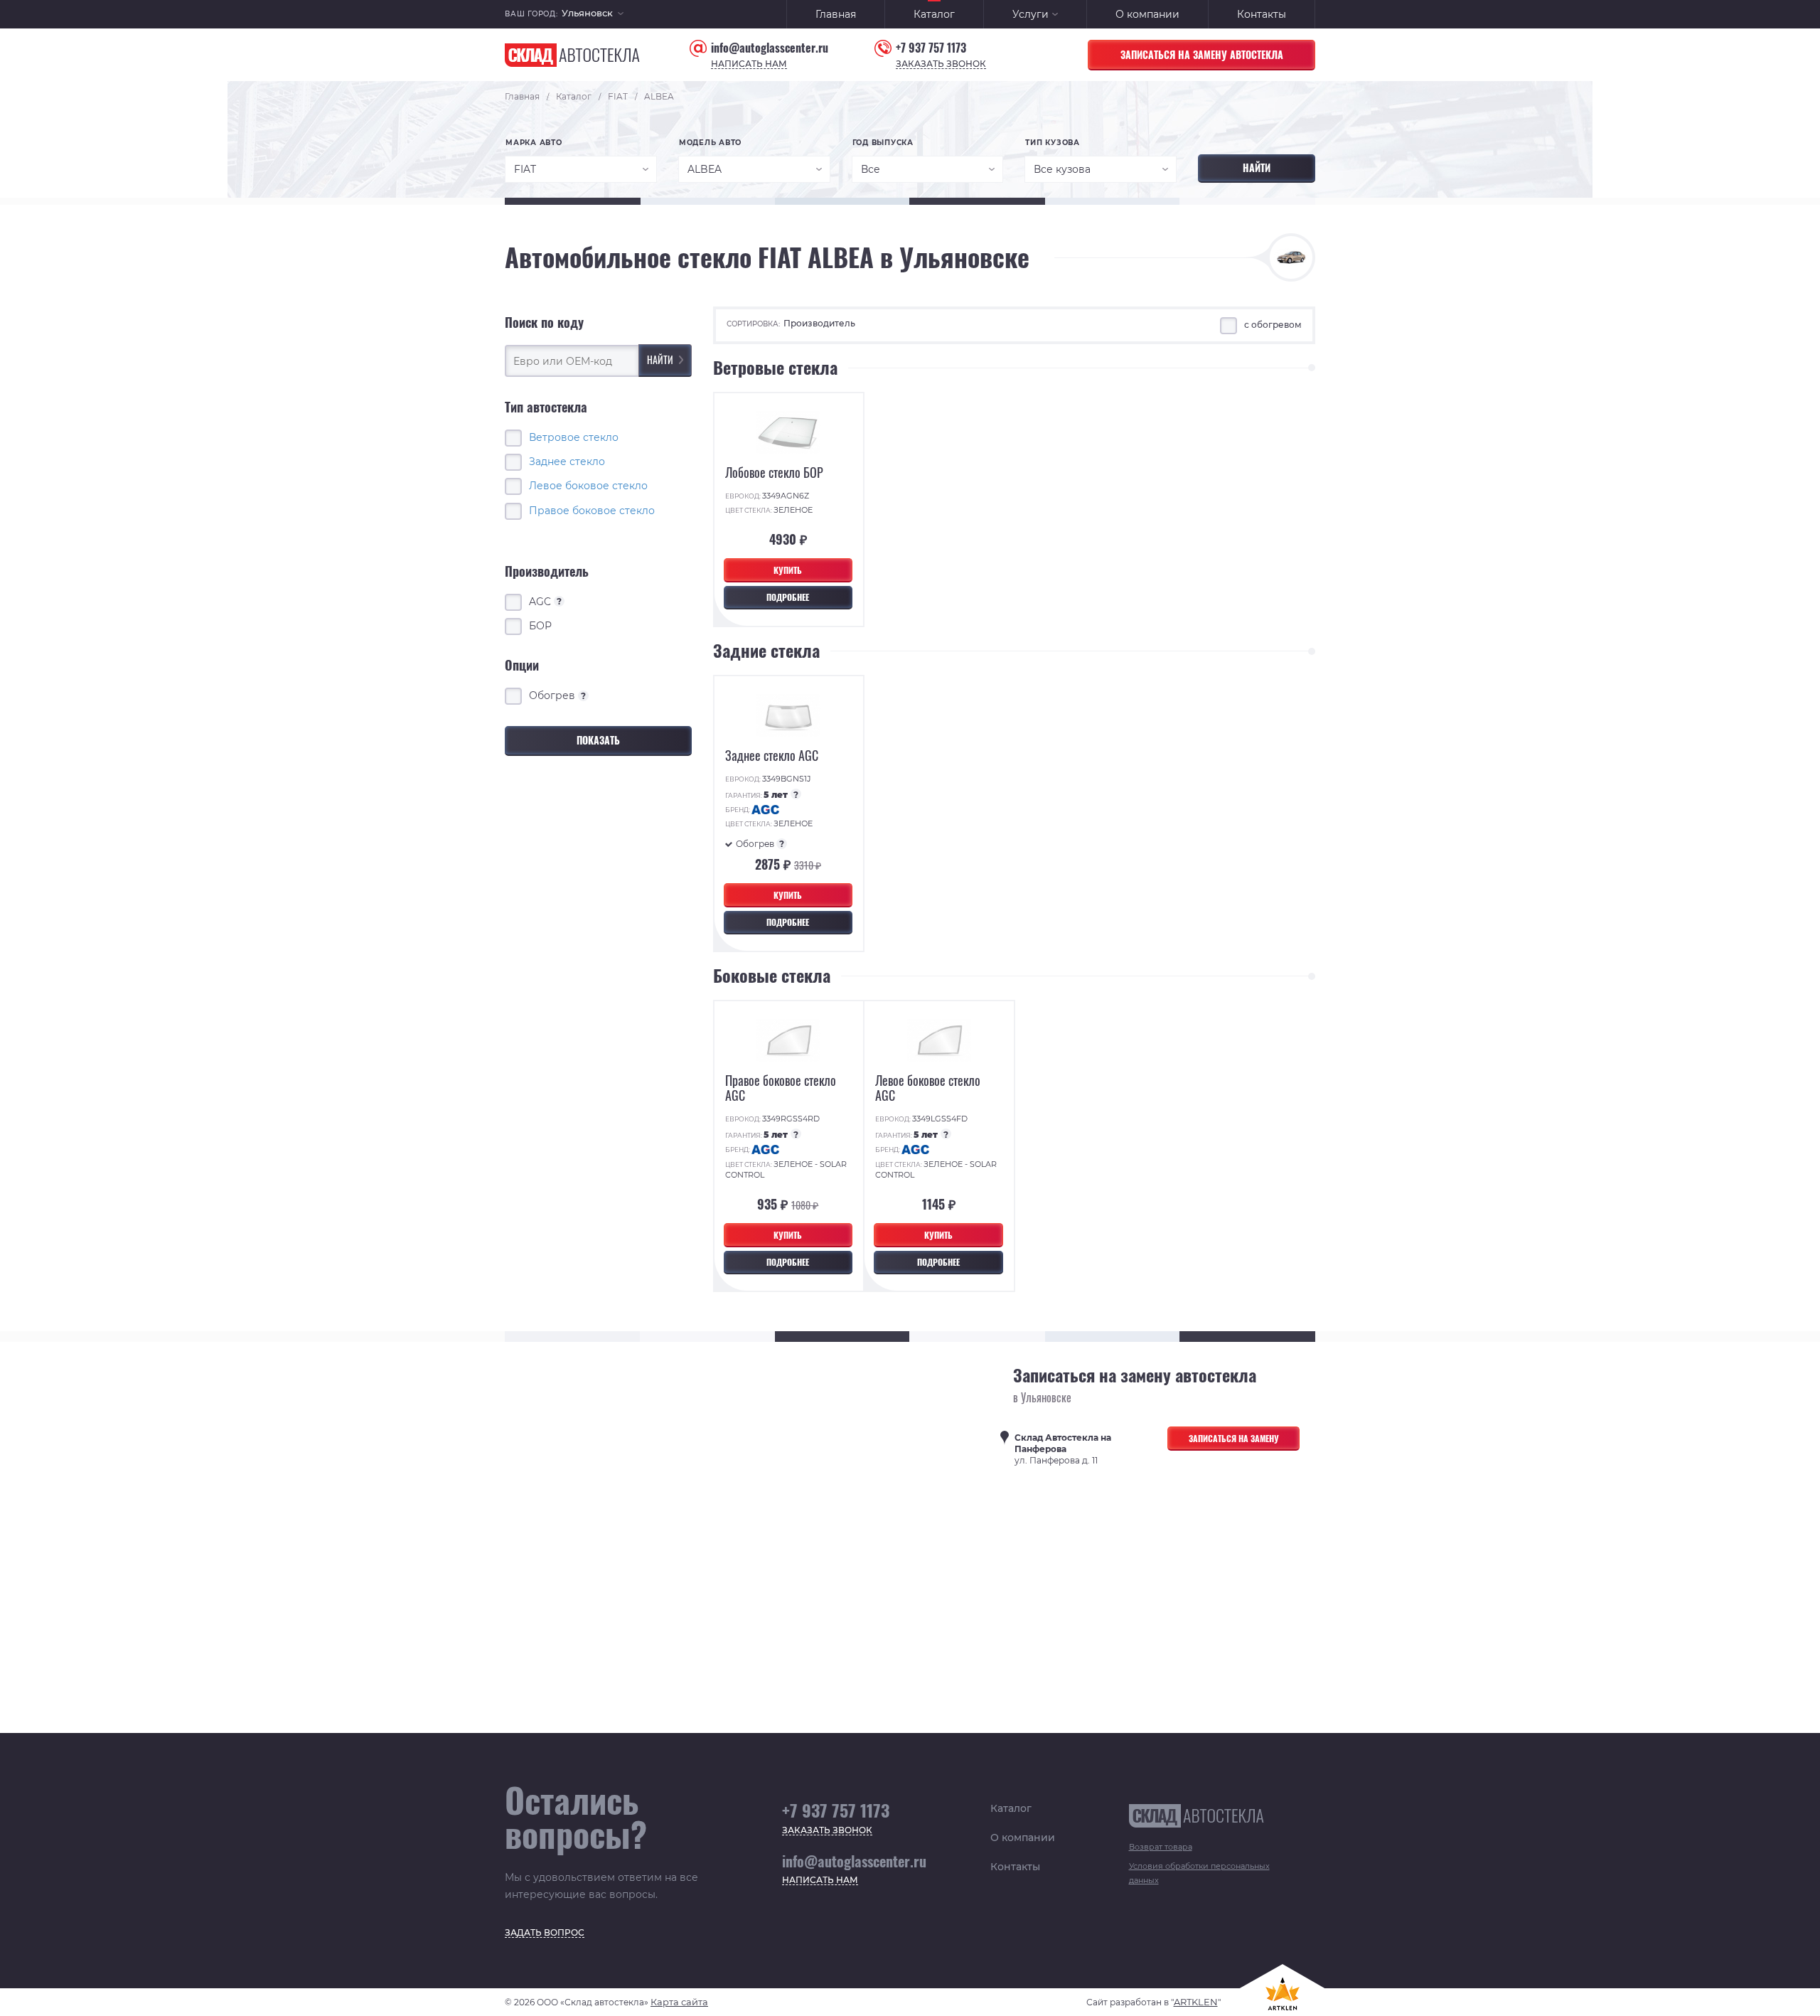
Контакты (1262, 14)
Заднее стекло (567, 462)
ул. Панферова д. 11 (1063, 1449)
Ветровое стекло (574, 437)
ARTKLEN (1196, 2002)
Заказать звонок (941, 64)
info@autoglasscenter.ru (770, 48)
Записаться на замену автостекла (1202, 54)
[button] (593, 15)
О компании (1147, 14)
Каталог (934, 14)
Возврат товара (1161, 1847)
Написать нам (749, 64)
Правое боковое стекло (592, 510)
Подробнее (788, 597)
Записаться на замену (1234, 1438)
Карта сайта (679, 2002)
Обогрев (558, 695)
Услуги (1031, 14)
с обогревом (1273, 325)
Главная (836, 14)
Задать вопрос (545, 1933)
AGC (546, 601)
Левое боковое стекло (588, 486)
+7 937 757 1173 (931, 48)
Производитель (819, 323)
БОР (541, 626)
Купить (788, 570)
